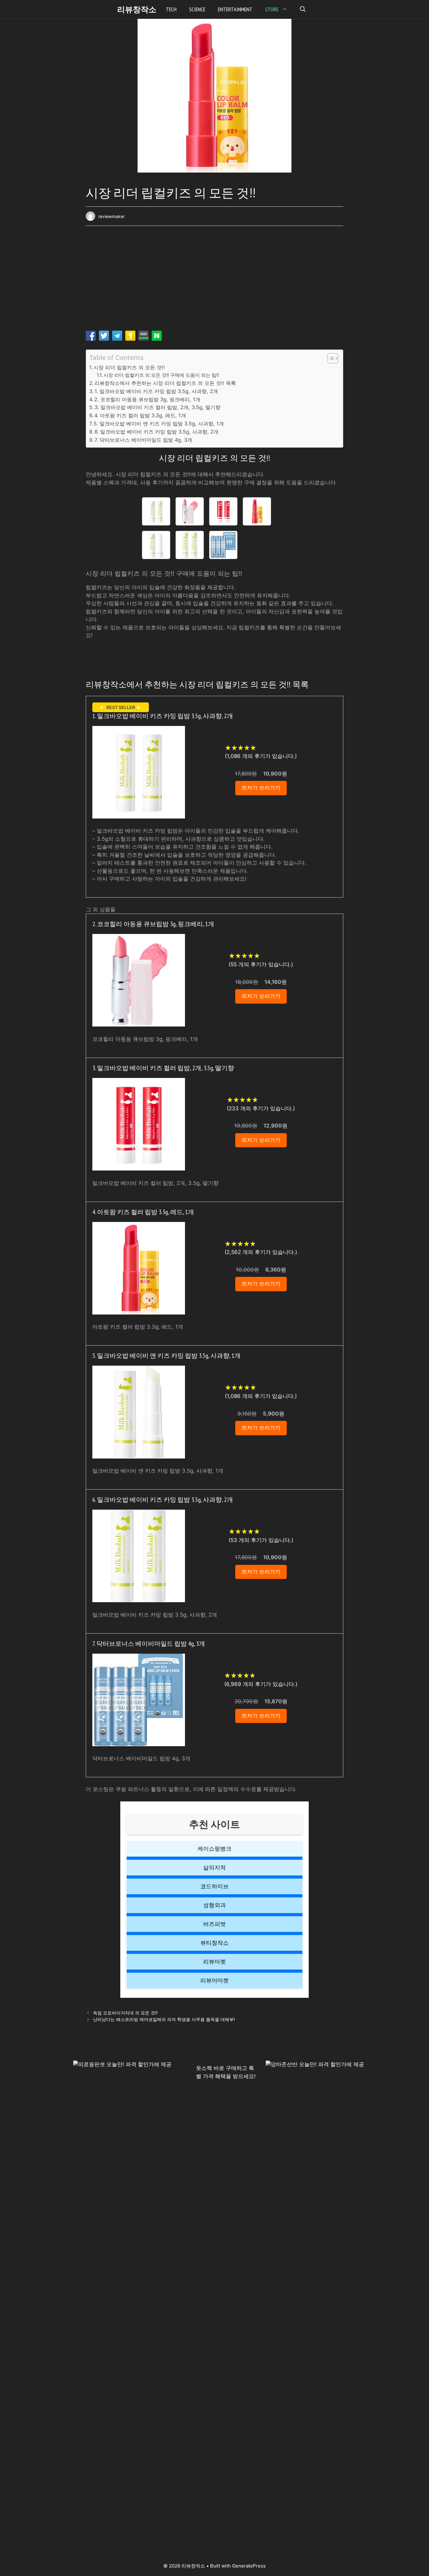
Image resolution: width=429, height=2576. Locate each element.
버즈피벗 (215, 1924)
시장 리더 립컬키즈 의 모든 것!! (129, 367)
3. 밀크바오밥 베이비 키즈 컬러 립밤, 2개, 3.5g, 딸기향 (157, 407)
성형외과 (215, 1905)
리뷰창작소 (137, 9)
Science (197, 9)
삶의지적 (215, 1867)
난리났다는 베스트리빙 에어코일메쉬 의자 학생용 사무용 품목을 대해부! (164, 2019)
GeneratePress (249, 2566)
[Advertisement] (215, 280)
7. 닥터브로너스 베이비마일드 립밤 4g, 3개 (143, 440)
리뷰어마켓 (215, 1980)
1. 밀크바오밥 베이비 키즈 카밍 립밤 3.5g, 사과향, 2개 (156, 391)
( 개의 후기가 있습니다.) (261, 756)
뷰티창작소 (215, 1943)
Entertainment (235, 9)
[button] (303, 9)
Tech (171, 9)
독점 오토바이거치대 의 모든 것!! (125, 2013)
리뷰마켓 (215, 1962)
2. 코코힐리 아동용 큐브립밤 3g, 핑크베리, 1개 (147, 399)
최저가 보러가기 (261, 788)
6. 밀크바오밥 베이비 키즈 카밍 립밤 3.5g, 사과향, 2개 (157, 432)
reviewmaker (111, 216)
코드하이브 (215, 1886)
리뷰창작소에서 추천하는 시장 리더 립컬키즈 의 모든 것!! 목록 (165, 383)
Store (272, 9)
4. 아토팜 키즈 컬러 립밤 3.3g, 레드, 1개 (140, 415)
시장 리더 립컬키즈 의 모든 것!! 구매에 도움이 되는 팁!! (161, 375)
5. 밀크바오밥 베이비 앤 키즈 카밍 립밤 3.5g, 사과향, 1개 (159, 424)
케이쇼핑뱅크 (215, 1849)
